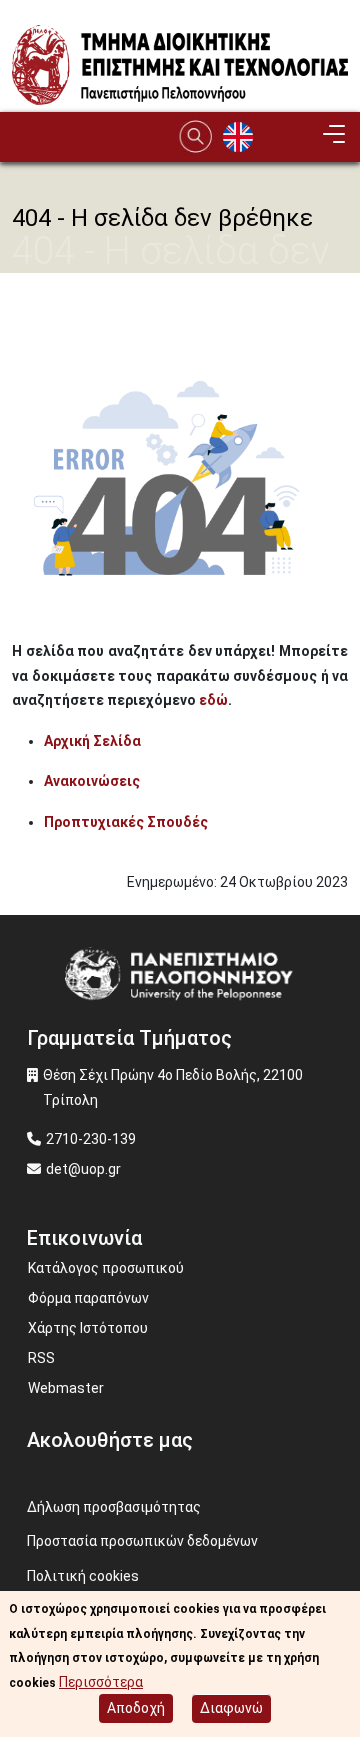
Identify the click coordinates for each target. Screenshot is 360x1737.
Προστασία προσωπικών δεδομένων (142, 1541)
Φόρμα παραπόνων (88, 1298)
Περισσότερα (101, 1682)
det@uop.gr (83, 1169)
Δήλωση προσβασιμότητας (114, 1507)
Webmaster (66, 1388)
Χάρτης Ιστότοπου (88, 1328)
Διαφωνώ (231, 1708)
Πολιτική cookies (83, 1576)
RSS (41, 1358)
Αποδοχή (136, 1708)
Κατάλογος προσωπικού (106, 1268)
